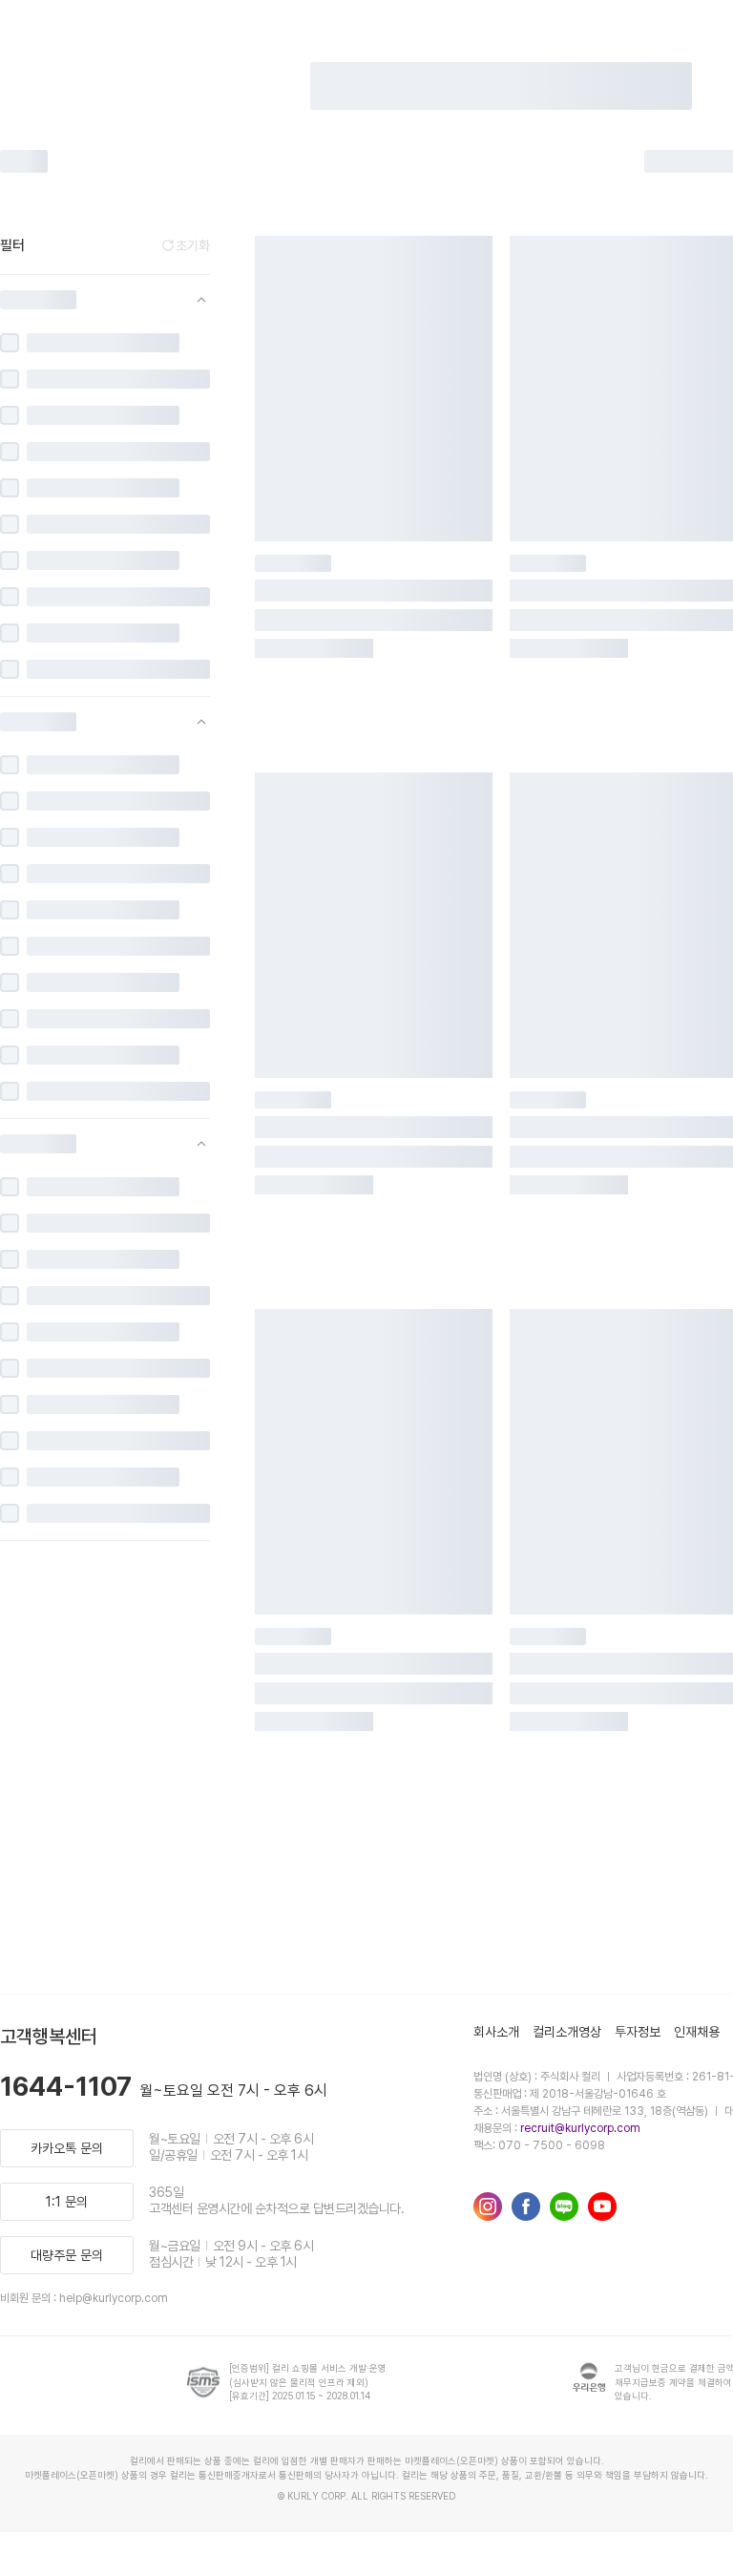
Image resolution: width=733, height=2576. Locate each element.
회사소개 (496, 2032)
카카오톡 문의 (67, 2148)
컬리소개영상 (567, 2032)
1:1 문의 (67, 2202)
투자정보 (638, 2032)
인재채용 (697, 2032)
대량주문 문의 (67, 2255)
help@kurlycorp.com (114, 2298)
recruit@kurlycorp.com (580, 2128)
